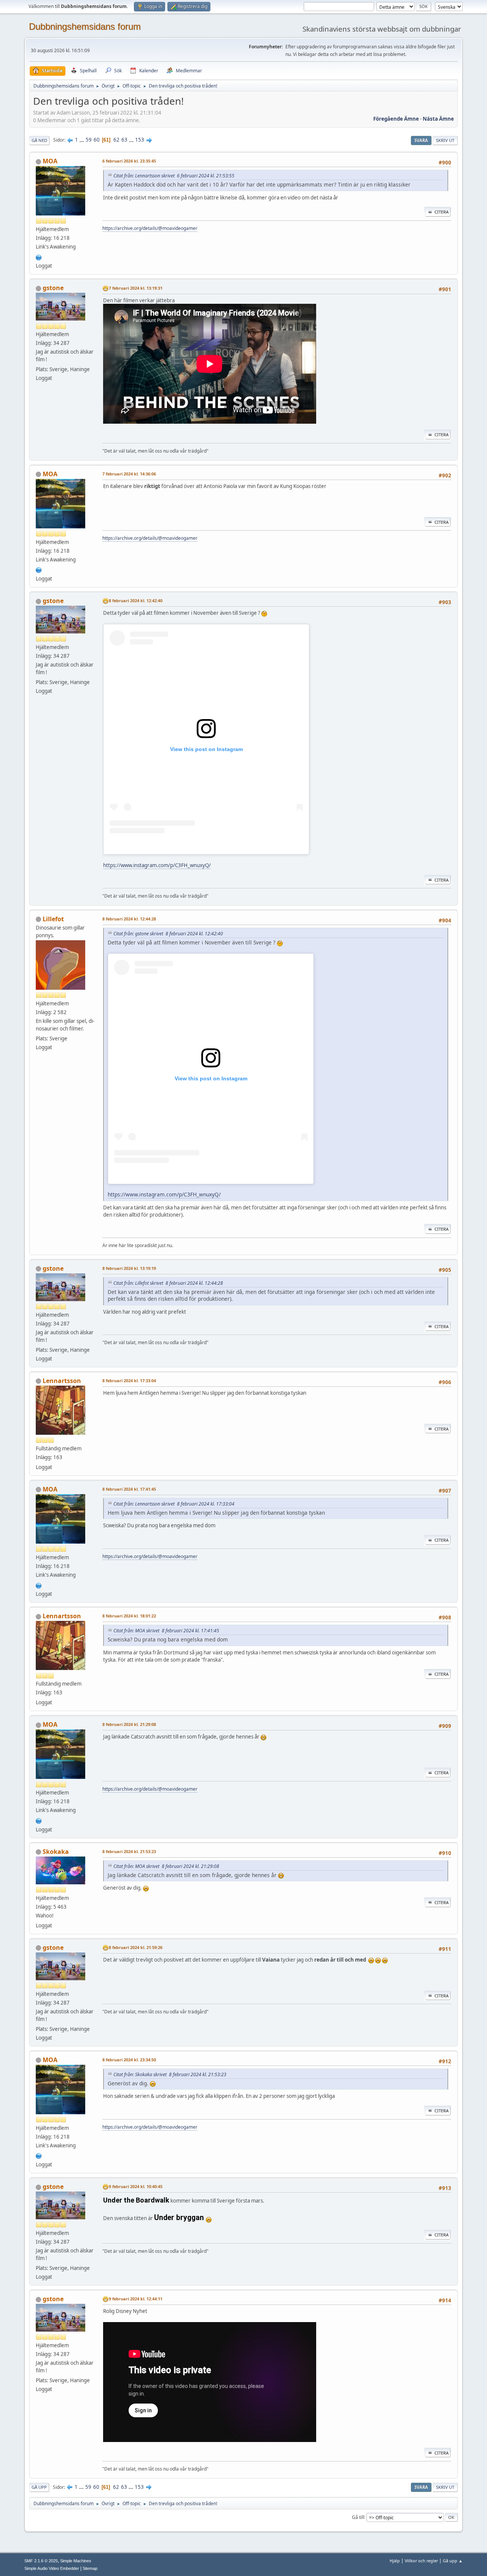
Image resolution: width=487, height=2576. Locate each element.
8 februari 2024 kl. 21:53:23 (129, 1851)
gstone (53, 288)
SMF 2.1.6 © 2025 (41, 2561)
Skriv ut (445, 140)
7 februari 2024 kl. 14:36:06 (129, 474)
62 (116, 140)
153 (140, 140)
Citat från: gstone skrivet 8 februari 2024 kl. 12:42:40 (168, 934)
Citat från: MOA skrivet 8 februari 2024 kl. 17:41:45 (166, 1631)
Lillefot (53, 919)
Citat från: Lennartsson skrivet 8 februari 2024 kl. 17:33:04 (174, 1504)
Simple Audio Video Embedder (52, 2568)
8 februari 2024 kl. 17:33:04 (129, 1381)
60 (97, 140)
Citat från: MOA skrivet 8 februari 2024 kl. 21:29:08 (166, 1866)
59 (89, 140)
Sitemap (90, 2568)
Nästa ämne (438, 119)
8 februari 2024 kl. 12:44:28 (129, 919)
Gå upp (39, 2487)
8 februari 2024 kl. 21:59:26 (136, 1947)
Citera (442, 212)
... (82, 140)
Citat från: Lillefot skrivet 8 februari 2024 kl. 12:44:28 (168, 1283)
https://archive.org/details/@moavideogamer (150, 228)
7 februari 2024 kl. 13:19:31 (136, 288)
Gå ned (39, 140)
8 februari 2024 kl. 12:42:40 (136, 601)
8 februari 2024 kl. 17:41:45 (129, 1489)
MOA (50, 161)
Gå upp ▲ (453, 2561)
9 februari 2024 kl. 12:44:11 (136, 2299)
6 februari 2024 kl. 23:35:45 (129, 161)
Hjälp (395, 2561)
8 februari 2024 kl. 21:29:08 (129, 1724)
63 (124, 140)
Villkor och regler (421, 2561)
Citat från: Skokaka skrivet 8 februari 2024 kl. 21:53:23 (170, 2074)
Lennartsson (62, 1381)
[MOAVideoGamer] (39, 257)
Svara (421, 140)
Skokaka (56, 1852)
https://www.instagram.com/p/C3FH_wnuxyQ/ (157, 865)
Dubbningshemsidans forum (85, 26)
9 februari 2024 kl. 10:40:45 (136, 2186)
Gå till (358, 2517)
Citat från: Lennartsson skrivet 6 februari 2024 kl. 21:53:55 (174, 176)
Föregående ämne (396, 119)
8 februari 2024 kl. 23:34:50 (129, 2060)
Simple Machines (76, 2561)
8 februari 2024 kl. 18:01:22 (129, 1616)
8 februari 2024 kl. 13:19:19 (129, 1268)
